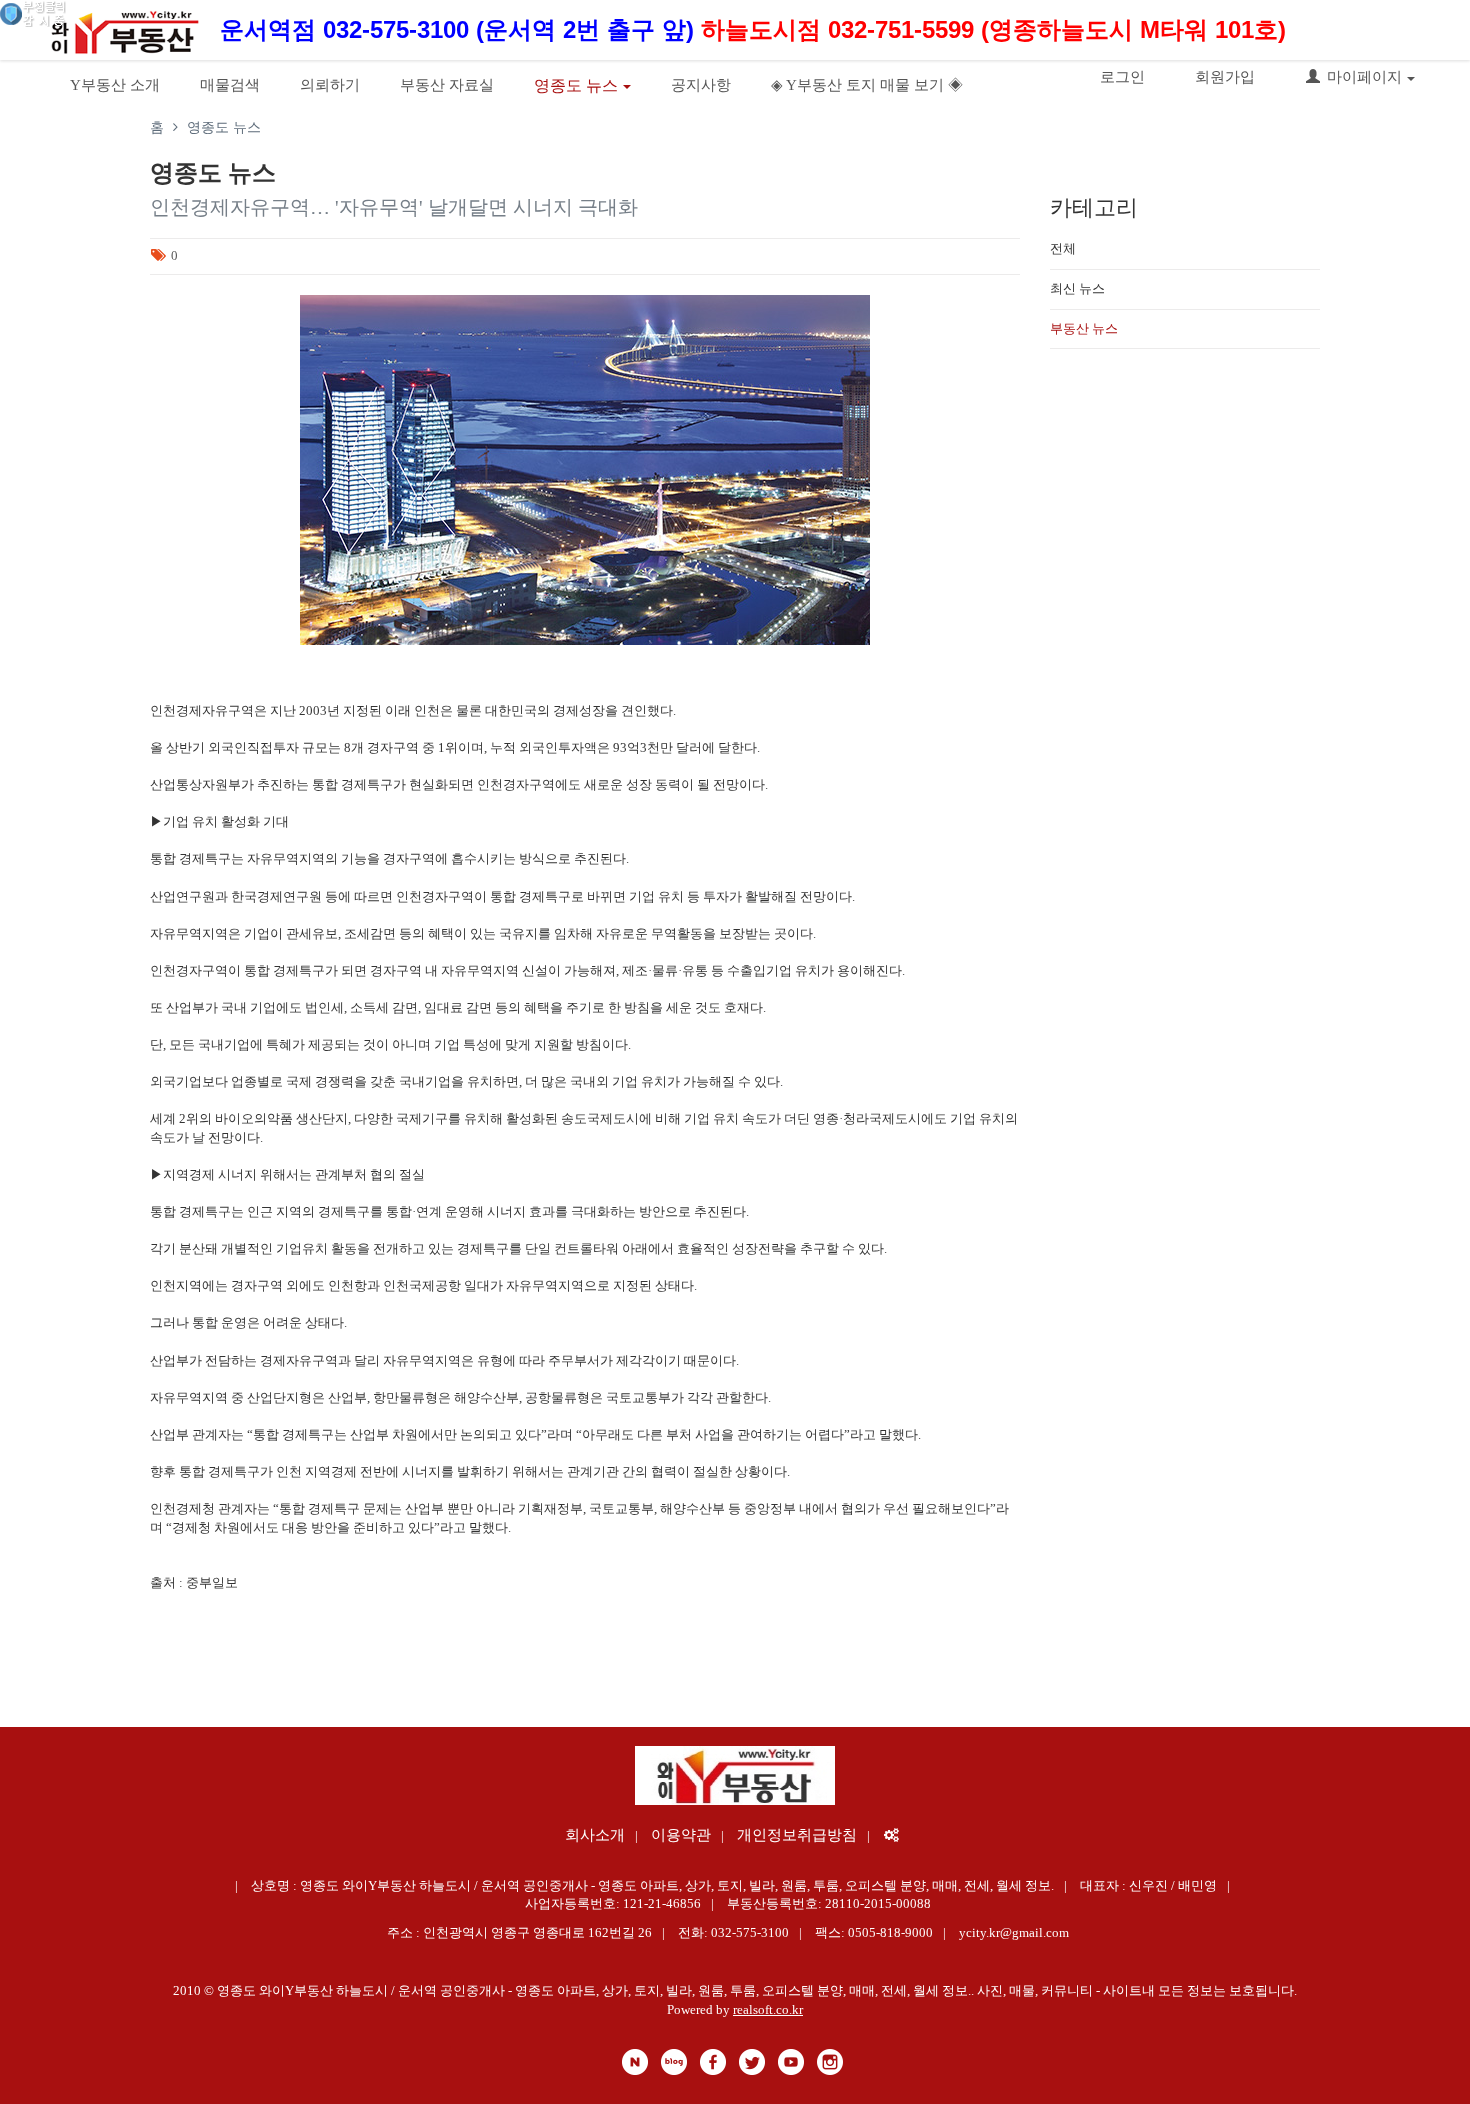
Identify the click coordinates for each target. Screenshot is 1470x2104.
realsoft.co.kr (768, 2009)
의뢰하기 (330, 85)
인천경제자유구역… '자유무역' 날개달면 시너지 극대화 (394, 207)
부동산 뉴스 (1084, 328)
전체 (1063, 248)
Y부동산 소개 (115, 85)
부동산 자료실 (447, 85)
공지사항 (701, 85)
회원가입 (1225, 77)
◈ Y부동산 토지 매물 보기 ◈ (867, 85)
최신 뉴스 (1077, 288)
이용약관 (681, 1835)
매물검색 (230, 85)
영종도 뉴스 (576, 85)
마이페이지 (1364, 77)
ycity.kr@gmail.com (1014, 1932)
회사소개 (595, 1835)
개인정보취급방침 (797, 1835)
